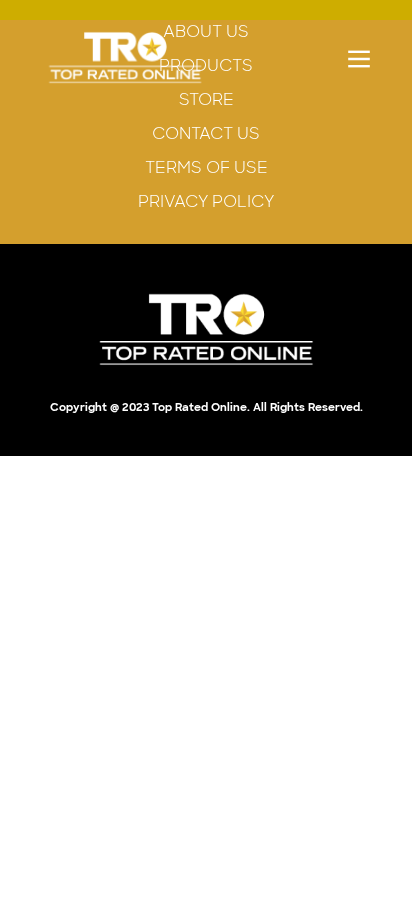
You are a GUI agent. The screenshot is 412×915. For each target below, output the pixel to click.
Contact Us (206, 133)
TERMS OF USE (206, 167)
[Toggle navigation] (359, 58)
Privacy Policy (206, 201)
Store (206, 99)
